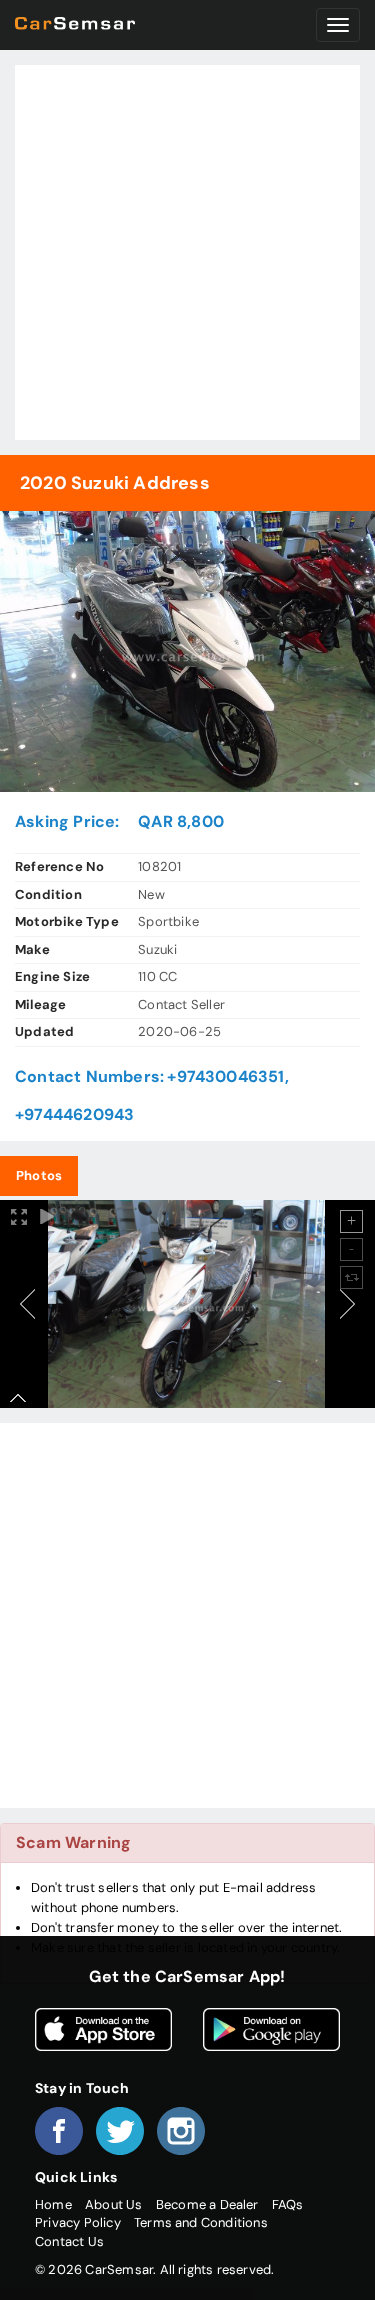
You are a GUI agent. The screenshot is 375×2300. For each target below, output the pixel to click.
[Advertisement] (187, 252)
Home (53, 2204)
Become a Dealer (207, 2204)
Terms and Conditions (201, 2222)
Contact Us (69, 2241)
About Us (114, 2204)
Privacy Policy (78, 2222)
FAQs (288, 2204)
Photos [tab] (39, 1175)
